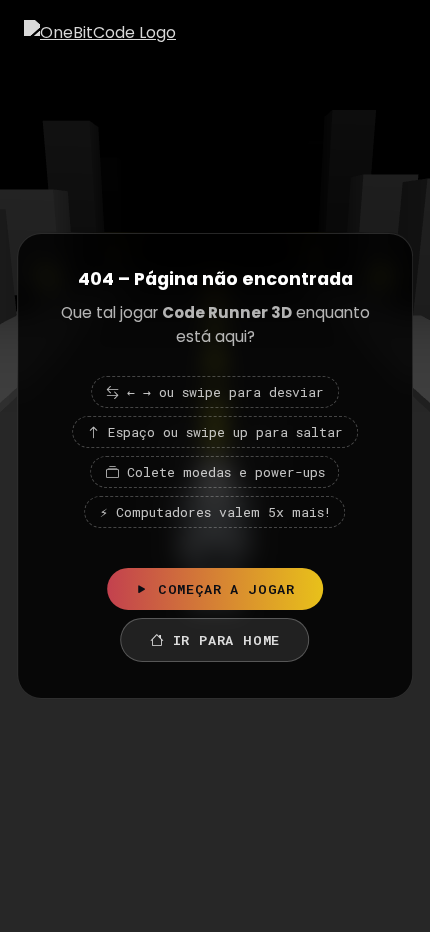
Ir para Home (227, 640)
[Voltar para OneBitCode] (100, 32)
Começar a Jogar (226, 589)
